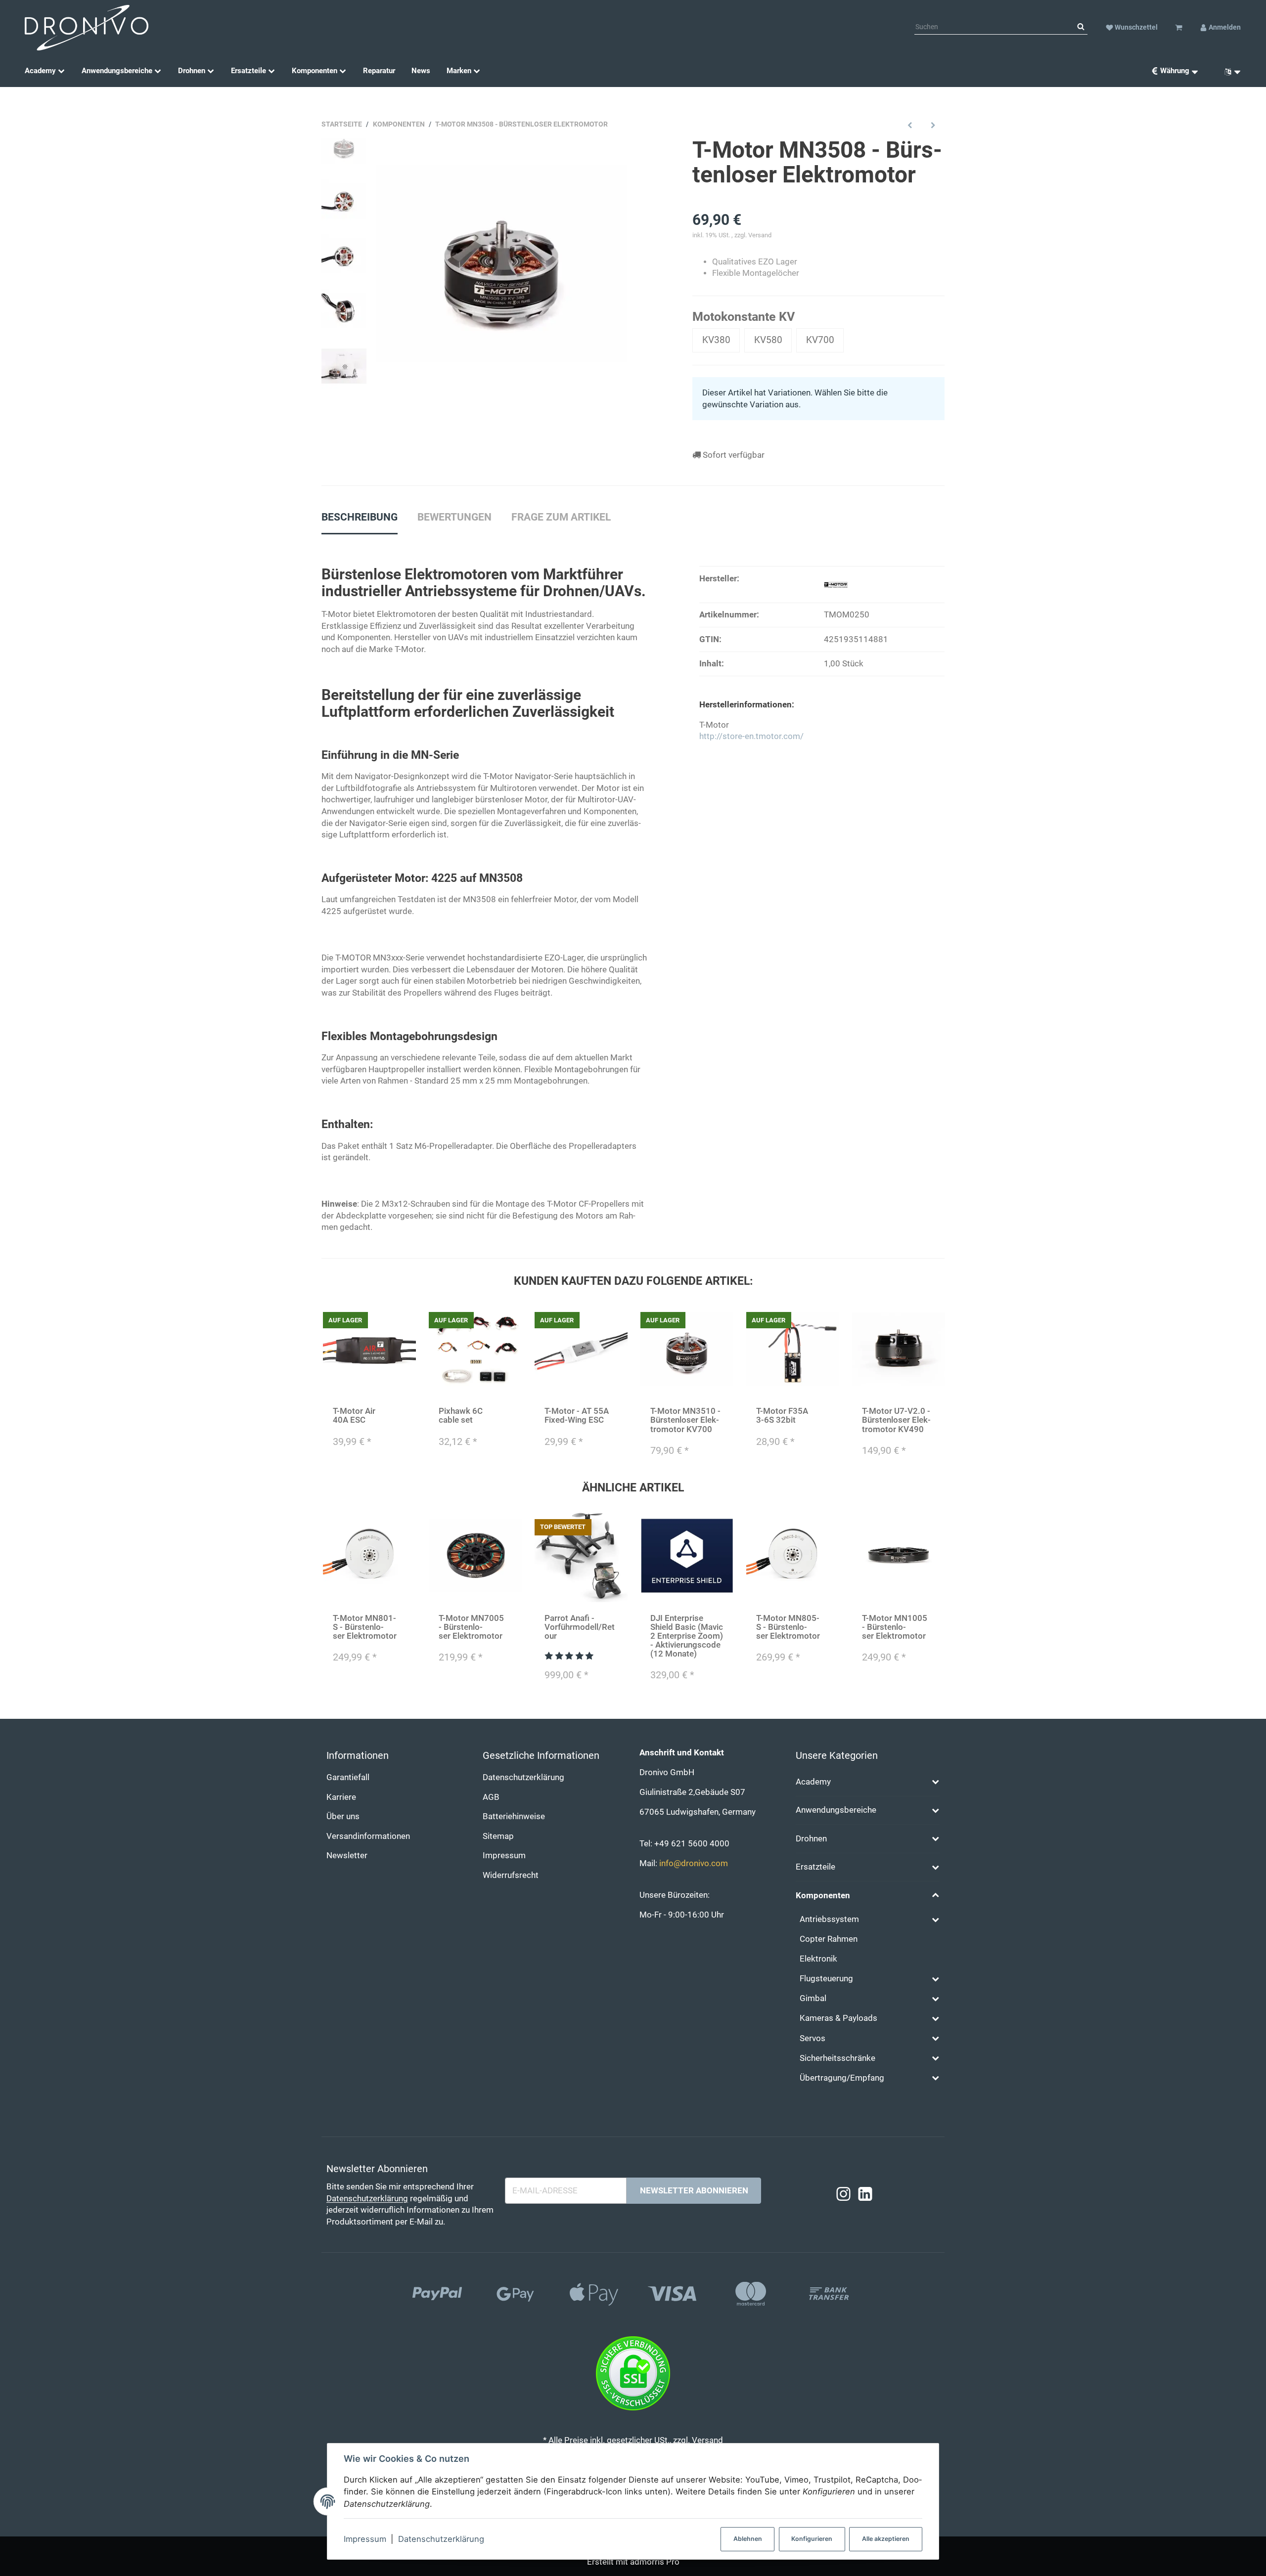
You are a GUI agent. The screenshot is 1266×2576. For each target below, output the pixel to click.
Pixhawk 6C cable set (461, 1416)
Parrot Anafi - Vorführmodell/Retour (580, 1627)
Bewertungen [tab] (454, 517)
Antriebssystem (829, 1919)
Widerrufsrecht (511, 1875)
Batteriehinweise (514, 1816)
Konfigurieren (812, 2539)
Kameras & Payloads (838, 2018)
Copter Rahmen (829, 1939)
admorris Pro (655, 2562)
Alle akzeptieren (886, 2539)
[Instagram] (843, 2195)
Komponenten (823, 1896)
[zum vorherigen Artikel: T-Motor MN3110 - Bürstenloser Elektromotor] (910, 125)
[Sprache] (1229, 71)
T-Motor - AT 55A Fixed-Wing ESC (577, 1416)
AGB (491, 1797)
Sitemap (498, 1836)
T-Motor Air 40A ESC (354, 1416)
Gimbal (813, 1998)
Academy (813, 1782)
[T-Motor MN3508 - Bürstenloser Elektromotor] (502, 263)
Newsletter (347, 1856)
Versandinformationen (368, 1836)
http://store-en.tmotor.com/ (751, 736)
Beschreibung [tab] (360, 517)
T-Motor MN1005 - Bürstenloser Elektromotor (895, 1627)
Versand (760, 235)
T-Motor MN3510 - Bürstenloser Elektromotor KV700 (685, 1420)
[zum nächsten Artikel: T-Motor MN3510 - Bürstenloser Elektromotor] (933, 125)
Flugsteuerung (826, 1979)
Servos (813, 2038)
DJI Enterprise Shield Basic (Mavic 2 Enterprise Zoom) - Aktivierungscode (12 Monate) (687, 1636)
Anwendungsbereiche (836, 1810)
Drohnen (811, 1839)
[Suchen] (1081, 27)
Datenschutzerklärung (441, 2539)
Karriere (341, 1797)
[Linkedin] (865, 2195)
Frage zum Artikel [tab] (561, 517)
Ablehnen (748, 2539)
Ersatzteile (815, 1867)
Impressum (365, 2539)
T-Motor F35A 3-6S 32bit (782, 1416)
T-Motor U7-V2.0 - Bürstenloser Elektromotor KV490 (896, 1420)
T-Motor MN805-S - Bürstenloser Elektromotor (788, 1627)
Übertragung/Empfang (842, 2078)
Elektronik (818, 1959)
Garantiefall (348, 1777)
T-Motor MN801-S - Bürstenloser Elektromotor (365, 1627)
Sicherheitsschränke (837, 2058)
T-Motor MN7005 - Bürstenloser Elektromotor (471, 1627)
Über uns (343, 1816)
